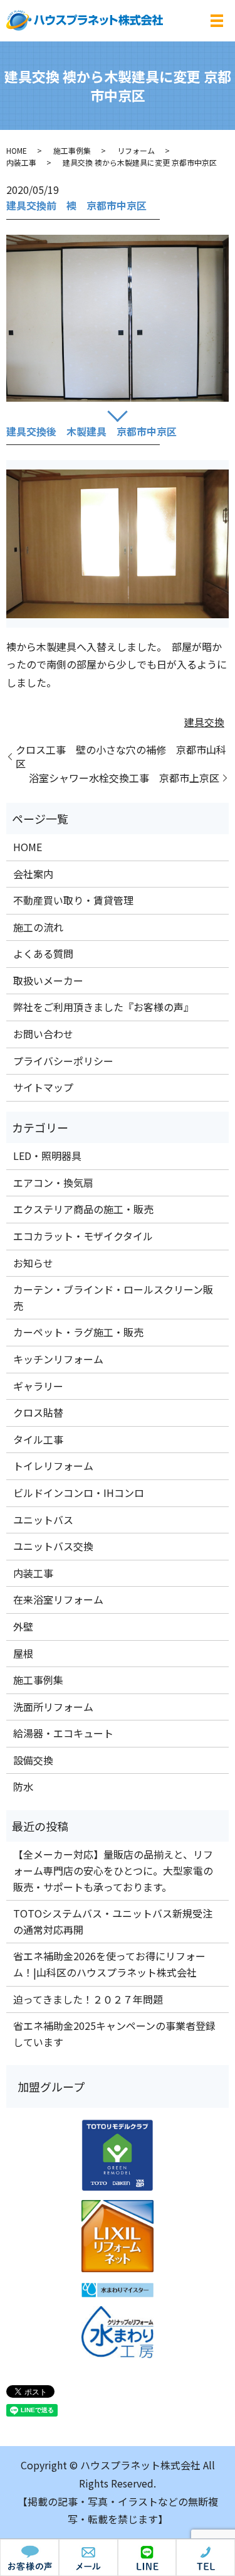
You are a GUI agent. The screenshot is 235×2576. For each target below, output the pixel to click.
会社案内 (33, 874)
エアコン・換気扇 (53, 1183)
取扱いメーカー (48, 980)
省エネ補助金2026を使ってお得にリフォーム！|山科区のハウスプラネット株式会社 (109, 1964)
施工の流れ (38, 927)
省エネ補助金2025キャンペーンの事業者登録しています (114, 2034)
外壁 (23, 1626)
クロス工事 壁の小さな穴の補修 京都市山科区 (121, 757)
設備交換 (33, 1760)
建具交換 (204, 722)
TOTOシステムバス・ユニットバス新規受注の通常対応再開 (113, 1921)
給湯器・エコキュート (63, 1733)
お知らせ (33, 1263)
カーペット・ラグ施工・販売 (78, 1332)
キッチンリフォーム (58, 1359)
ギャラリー (38, 1386)
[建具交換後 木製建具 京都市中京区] (118, 544)
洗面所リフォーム (53, 1707)
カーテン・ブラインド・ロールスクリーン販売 (113, 1297)
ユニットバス (43, 1520)
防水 (23, 1786)
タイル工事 (38, 1439)
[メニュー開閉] (217, 21)
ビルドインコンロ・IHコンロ (79, 1493)
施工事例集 (72, 150)
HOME (17, 150)
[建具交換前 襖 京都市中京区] (118, 318)
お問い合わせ (43, 1034)
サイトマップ (43, 1087)
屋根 (23, 1653)
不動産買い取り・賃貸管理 (73, 900)
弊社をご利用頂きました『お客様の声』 (103, 1007)
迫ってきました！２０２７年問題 (88, 1999)
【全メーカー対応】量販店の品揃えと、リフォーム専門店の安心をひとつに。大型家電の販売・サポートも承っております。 (113, 1870)
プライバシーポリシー (63, 1061)
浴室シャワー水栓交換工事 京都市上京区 (124, 778)
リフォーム (136, 150)
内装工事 (21, 162)
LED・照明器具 (47, 1156)
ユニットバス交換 (53, 1546)
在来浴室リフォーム (58, 1599)
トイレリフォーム (53, 1466)
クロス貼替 (38, 1412)
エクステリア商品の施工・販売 (83, 1209)
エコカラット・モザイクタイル (83, 1236)
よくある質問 (43, 953)
